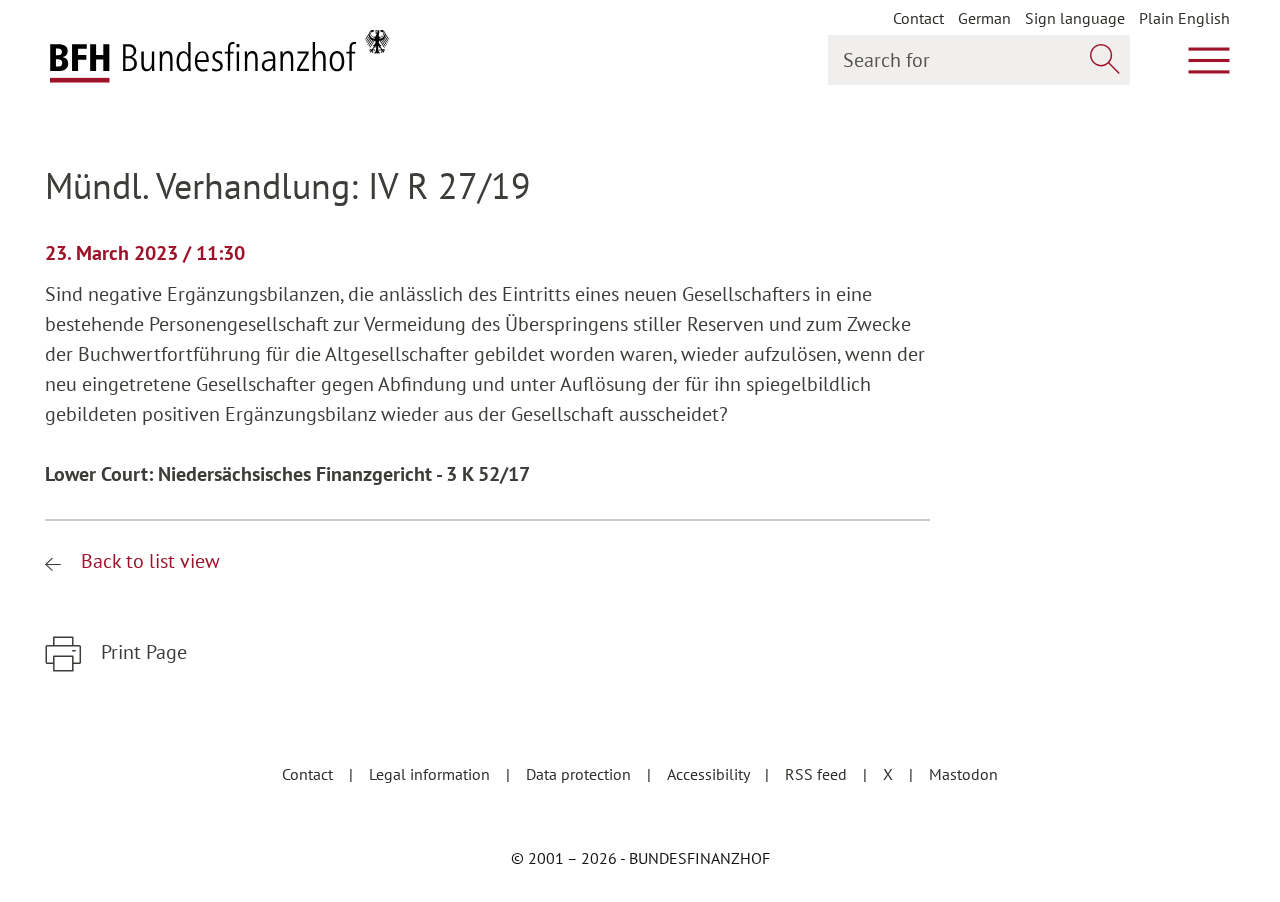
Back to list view (148, 561)
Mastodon (963, 774)
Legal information (431, 774)
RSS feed (818, 774)
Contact (918, 18)
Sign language (1075, 18)
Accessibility (710, 774)
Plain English (1184, 18)
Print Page (141, 652)
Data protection (580, 774)
